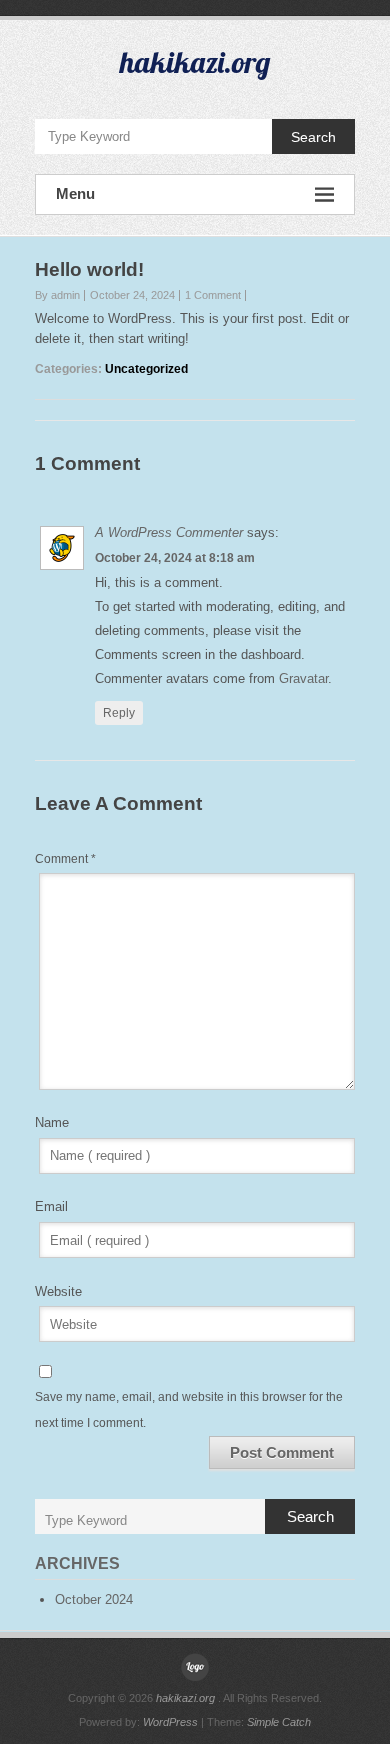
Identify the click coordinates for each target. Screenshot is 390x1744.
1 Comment (213, 295)
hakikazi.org (195, 62)
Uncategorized (146, 369)
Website (58, 1291)
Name (52, 1122)
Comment (65, 859)
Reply (119, 713)
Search (313, 137)
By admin (57, 295)
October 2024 (94, 1599)
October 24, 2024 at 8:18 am (175, 558)
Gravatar (303, 678)
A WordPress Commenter (169, 532)
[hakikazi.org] (195, 1667)
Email (51, 1206)
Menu (75, 193)
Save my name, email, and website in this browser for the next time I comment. (189, 1410)
